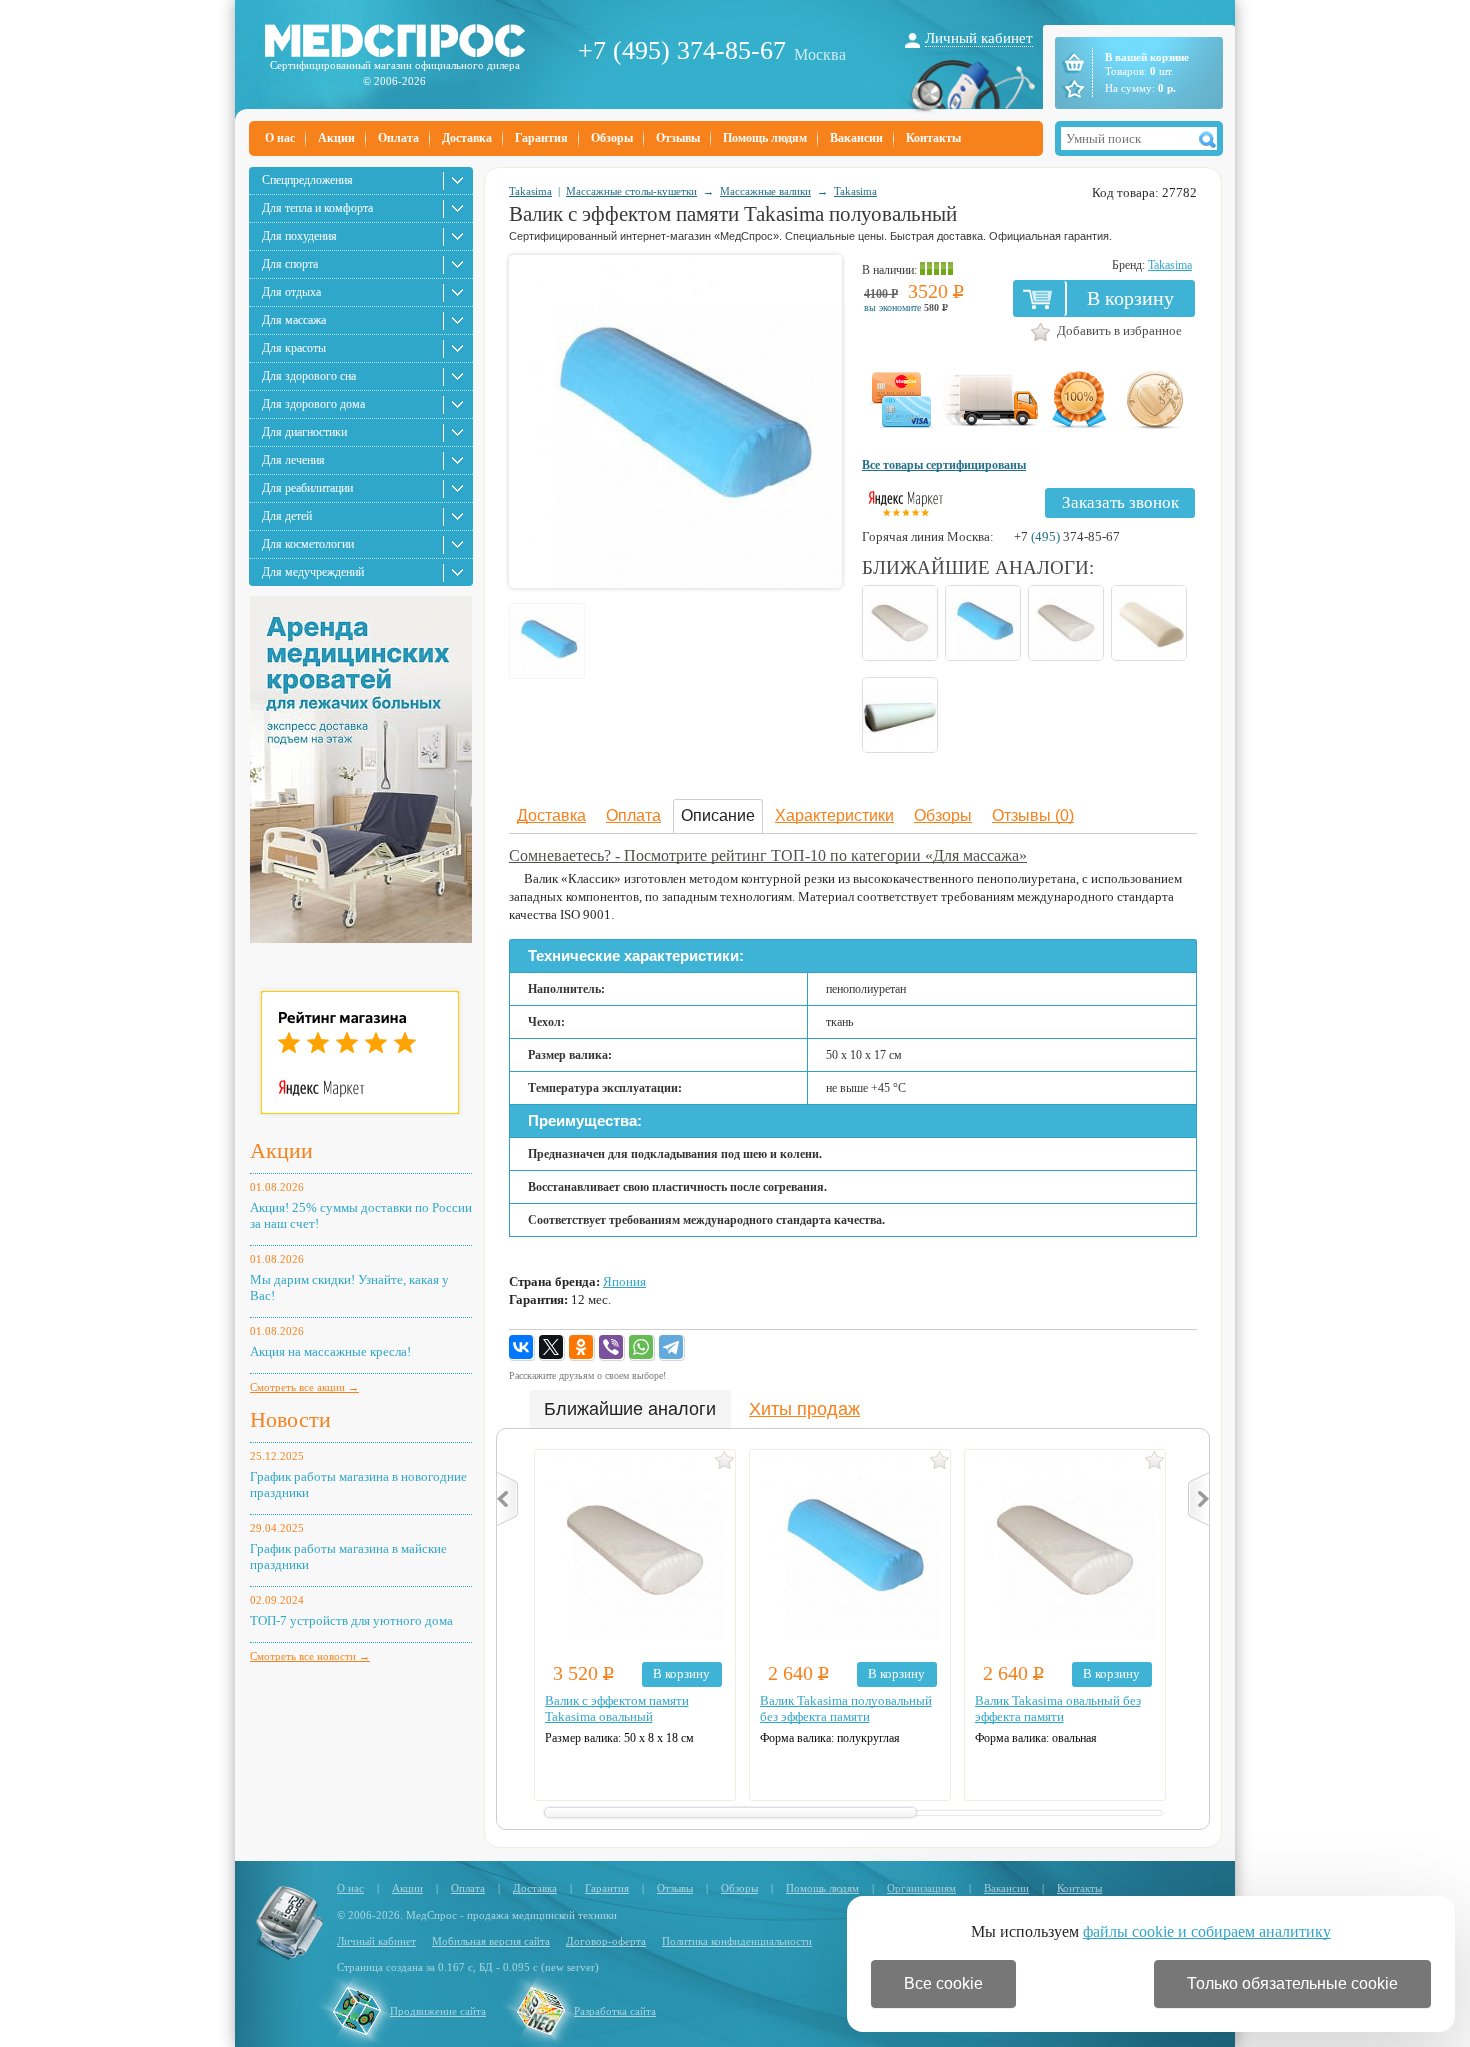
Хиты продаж (804, 1409)
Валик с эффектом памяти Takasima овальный (617, 1708)
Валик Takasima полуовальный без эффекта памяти (846, 1708)
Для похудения (299, 236)
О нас (280, 138)
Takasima (530, 191)
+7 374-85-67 (1067, 536)
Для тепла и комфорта (317, 208)
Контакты (933, 138)
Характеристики (834, 815)
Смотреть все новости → (310, 1656)
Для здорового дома (313, 404)
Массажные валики (765, 191)
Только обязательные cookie (1292, 1983)
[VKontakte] (522, 1348)
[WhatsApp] (642, 1348)
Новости (290, 1419)
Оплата (398, 138)
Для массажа (294, 320)
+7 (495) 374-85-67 (682, 50)
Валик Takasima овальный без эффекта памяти (1058, 1708)
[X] (552, 1348)
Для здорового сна (309, 376)
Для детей (287, 516)
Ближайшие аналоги (630, 1409)
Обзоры (612, 138)
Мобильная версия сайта (491, 1941)
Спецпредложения (307, 180)
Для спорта (290, 264)
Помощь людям (765, 138)
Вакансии (856, 138)
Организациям (921, 1888)
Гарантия (541, 138)
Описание (718, 815)
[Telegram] (672, 1348)
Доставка (467, 138)
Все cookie (943, 1983)
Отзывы (678, 138)
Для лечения (293, 460)
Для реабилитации (307, 488)
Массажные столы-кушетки (631, 191)
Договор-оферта (606, 1941)
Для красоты (294, 348)
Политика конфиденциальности (737, 1941)
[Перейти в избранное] (1072, 89)
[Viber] (612, 1348)
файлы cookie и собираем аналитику (1207, 1931)
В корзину (1130, 298)
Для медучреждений (313, 572)
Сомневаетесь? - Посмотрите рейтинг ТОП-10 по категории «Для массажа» (768, 855)
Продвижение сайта (438, 2011)
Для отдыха (291, 292)
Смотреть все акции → (304, 1387)
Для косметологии (308, 544)
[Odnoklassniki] (582, 1348)
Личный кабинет (979, 38)
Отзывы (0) (1033, 815)
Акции (336, 138)
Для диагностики (304, 432)
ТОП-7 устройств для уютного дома (351, 1620)
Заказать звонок (1120, 502)
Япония (624, 1281)
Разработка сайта (615, 2011)
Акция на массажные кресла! (330, 1351)
